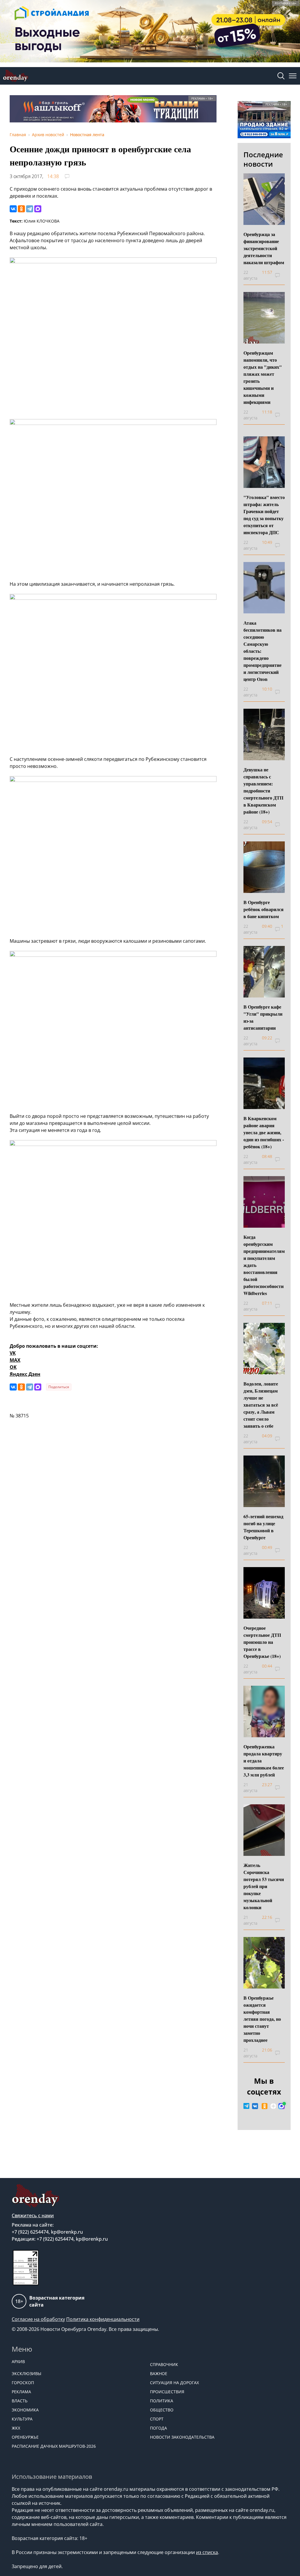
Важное (159, 2373)
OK (13, 1367)
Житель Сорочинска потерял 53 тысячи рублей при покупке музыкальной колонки (264, 1886)
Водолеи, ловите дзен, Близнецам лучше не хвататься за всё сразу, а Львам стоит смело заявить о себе (261, 1405)
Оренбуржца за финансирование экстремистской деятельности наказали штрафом (264, 248)
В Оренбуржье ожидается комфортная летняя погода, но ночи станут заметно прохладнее (262, 2019)
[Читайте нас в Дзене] (273, 2106)
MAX (15, 1360)
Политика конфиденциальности (103, 2319)
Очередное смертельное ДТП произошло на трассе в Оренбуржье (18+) (262, 1642)
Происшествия (167, 2392)
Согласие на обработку (38, 2319)
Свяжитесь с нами (33, 2215)
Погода (158, 2428)
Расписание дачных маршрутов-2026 (54, 2446)
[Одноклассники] (21, 209)
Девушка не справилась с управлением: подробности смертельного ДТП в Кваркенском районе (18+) (263, 791)
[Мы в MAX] (282, 2106)
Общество (162, 2410)
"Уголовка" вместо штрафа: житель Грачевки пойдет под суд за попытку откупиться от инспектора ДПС (264, 515)
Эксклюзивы (27, 2373)
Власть (20, 2401)
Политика (162, 2401)
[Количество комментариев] (282, 275)
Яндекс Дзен (25, 1374)
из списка (207, 2552)
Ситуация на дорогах (174, 2383)
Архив (18, 2361)
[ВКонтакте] (13, 209)
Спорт (157, 2419)
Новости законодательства (182, 2437)
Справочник (164, 2364)
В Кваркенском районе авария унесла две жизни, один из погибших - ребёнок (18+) (264, 1132)
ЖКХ (16, 2428)
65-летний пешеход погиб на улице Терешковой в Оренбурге (263, 1527)
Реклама (21, 2392)
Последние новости (263, 159)
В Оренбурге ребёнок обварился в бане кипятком (264, 909)
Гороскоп (23, 2383)
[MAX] (38, 209)
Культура (22, 2419)
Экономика (25, 2410)
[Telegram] (30, 209)
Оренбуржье (25, 2437)
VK (13, 1353)
